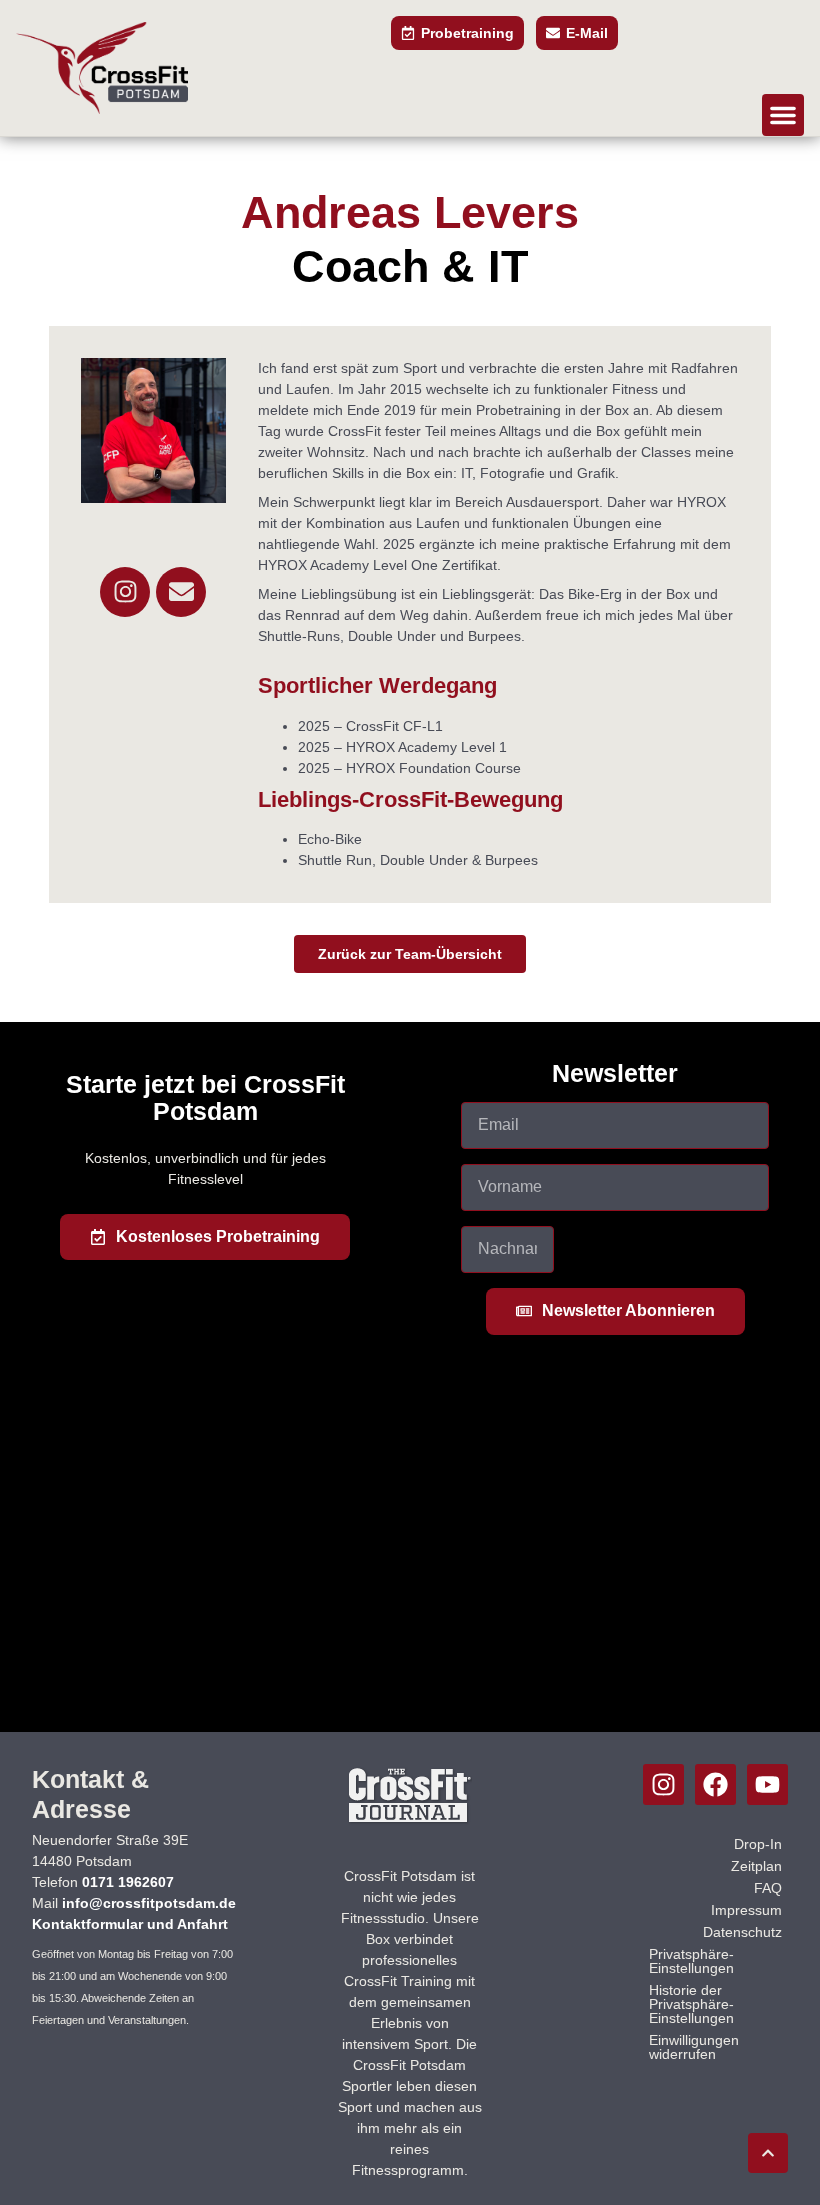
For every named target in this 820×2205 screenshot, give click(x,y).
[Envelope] (181, 592)
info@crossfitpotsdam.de (149, 1903)
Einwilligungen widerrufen (694, 2047)
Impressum (746, 1910)
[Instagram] (125, 592)
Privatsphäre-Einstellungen (691, 1961)
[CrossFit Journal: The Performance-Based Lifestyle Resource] (409, 1821)
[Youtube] (767, 1784)
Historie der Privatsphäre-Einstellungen (691, 2004)
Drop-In (758, 1844)
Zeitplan (756, 1866)
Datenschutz (742, 1932)
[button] (783, 115)
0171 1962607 (128, 1882)
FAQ (768, 1888)
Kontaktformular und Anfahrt (130, 1924)
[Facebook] (715, 1784)
